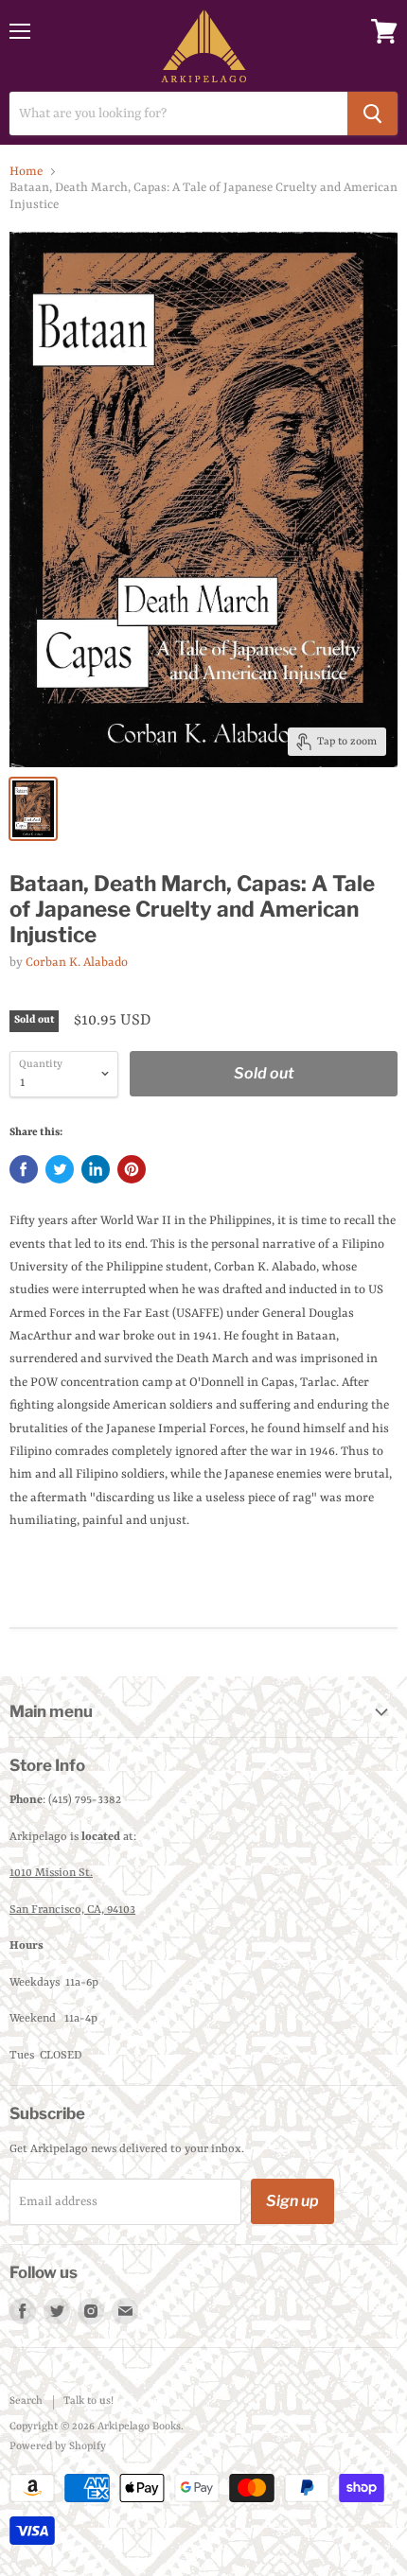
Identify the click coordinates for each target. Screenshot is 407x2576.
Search (26, 2401)
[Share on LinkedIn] (96, 1169)
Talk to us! (88, 2401)
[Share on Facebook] (24, 1169)
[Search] (372, 114)
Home (26, 172)
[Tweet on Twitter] (60, 1169)
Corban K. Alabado (77, 963)
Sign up (292, 2201)
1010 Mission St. (51, 1873)
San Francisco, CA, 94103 (72, 1910)
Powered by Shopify (58, 2447)
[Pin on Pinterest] (132, 1169)
